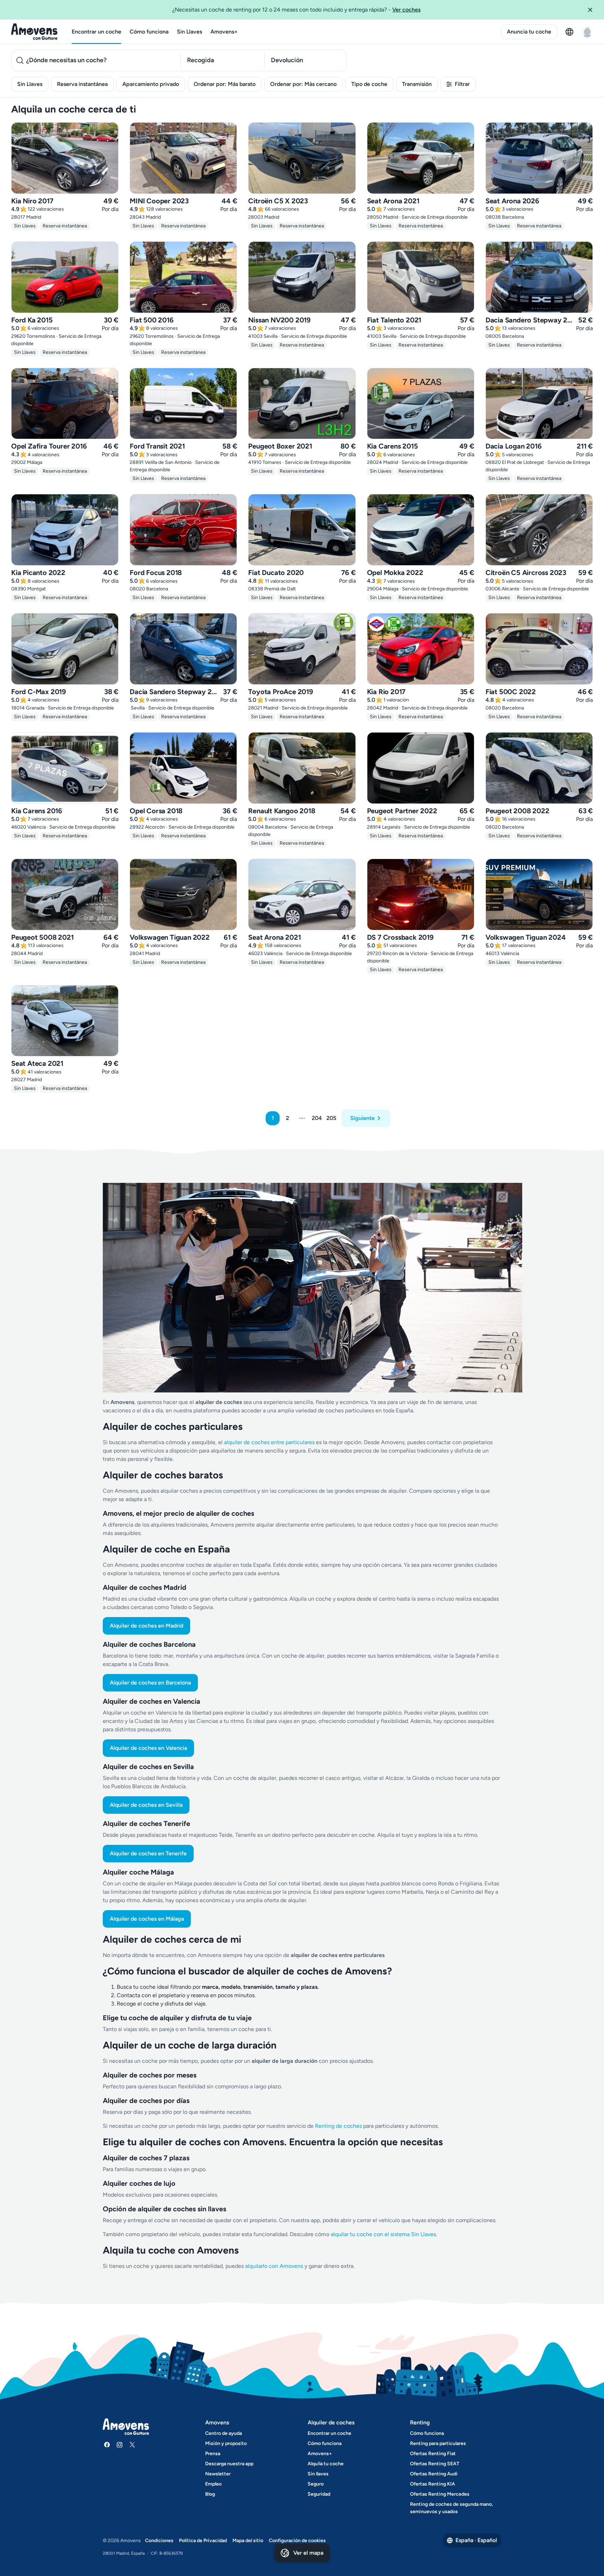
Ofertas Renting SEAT (435, 2464)
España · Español (476, 2540)
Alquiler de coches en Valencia (148, 1748)
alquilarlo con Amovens (274, 2266)
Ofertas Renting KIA (433, 2484)
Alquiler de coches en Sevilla (146, 1805)
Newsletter (218, 2474)
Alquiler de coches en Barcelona (150, 1683)
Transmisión (417, 84)
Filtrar (462, 84)
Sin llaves (318, 2474)
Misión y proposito (226, 2443)
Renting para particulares (438, 2443)
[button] (593, 10)
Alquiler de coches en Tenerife (148, 1853)
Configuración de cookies (297, 2541)
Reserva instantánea (82, 84)
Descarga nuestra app (229, 2464)
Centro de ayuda (224, 2433)
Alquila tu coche (326, 2464)
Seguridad (319, 2494)
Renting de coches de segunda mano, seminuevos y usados (451, 2508)
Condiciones (159, 2541)
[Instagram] (120, 2445)
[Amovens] (34, 32)
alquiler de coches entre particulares (270, 1442)
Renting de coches (339, 2126)
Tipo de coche (369, 84)
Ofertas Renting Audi (434, 2474)
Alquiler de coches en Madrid (146, 1626)
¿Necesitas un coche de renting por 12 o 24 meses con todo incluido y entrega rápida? (296, 10)
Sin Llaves (189, 32)
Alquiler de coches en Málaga (147, 1919)
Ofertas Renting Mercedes (440, 2494)
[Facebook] (107, 2445)
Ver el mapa (308, 2553)
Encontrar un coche (96, 32)
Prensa (213, 2454)
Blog (210, 2494)
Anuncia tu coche (529, 32)
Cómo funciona (149, 32)
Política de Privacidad (203, 2541)
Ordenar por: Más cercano (303, 84)
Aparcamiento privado (151, 84)
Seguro (316, 2484)
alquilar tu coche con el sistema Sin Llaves (383, 2234)
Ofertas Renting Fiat (433, 2454)
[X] (132, 2445)
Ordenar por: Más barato (225, 84)
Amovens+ (224, 32)
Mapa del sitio (248, 2541)
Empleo (213, 2484)
